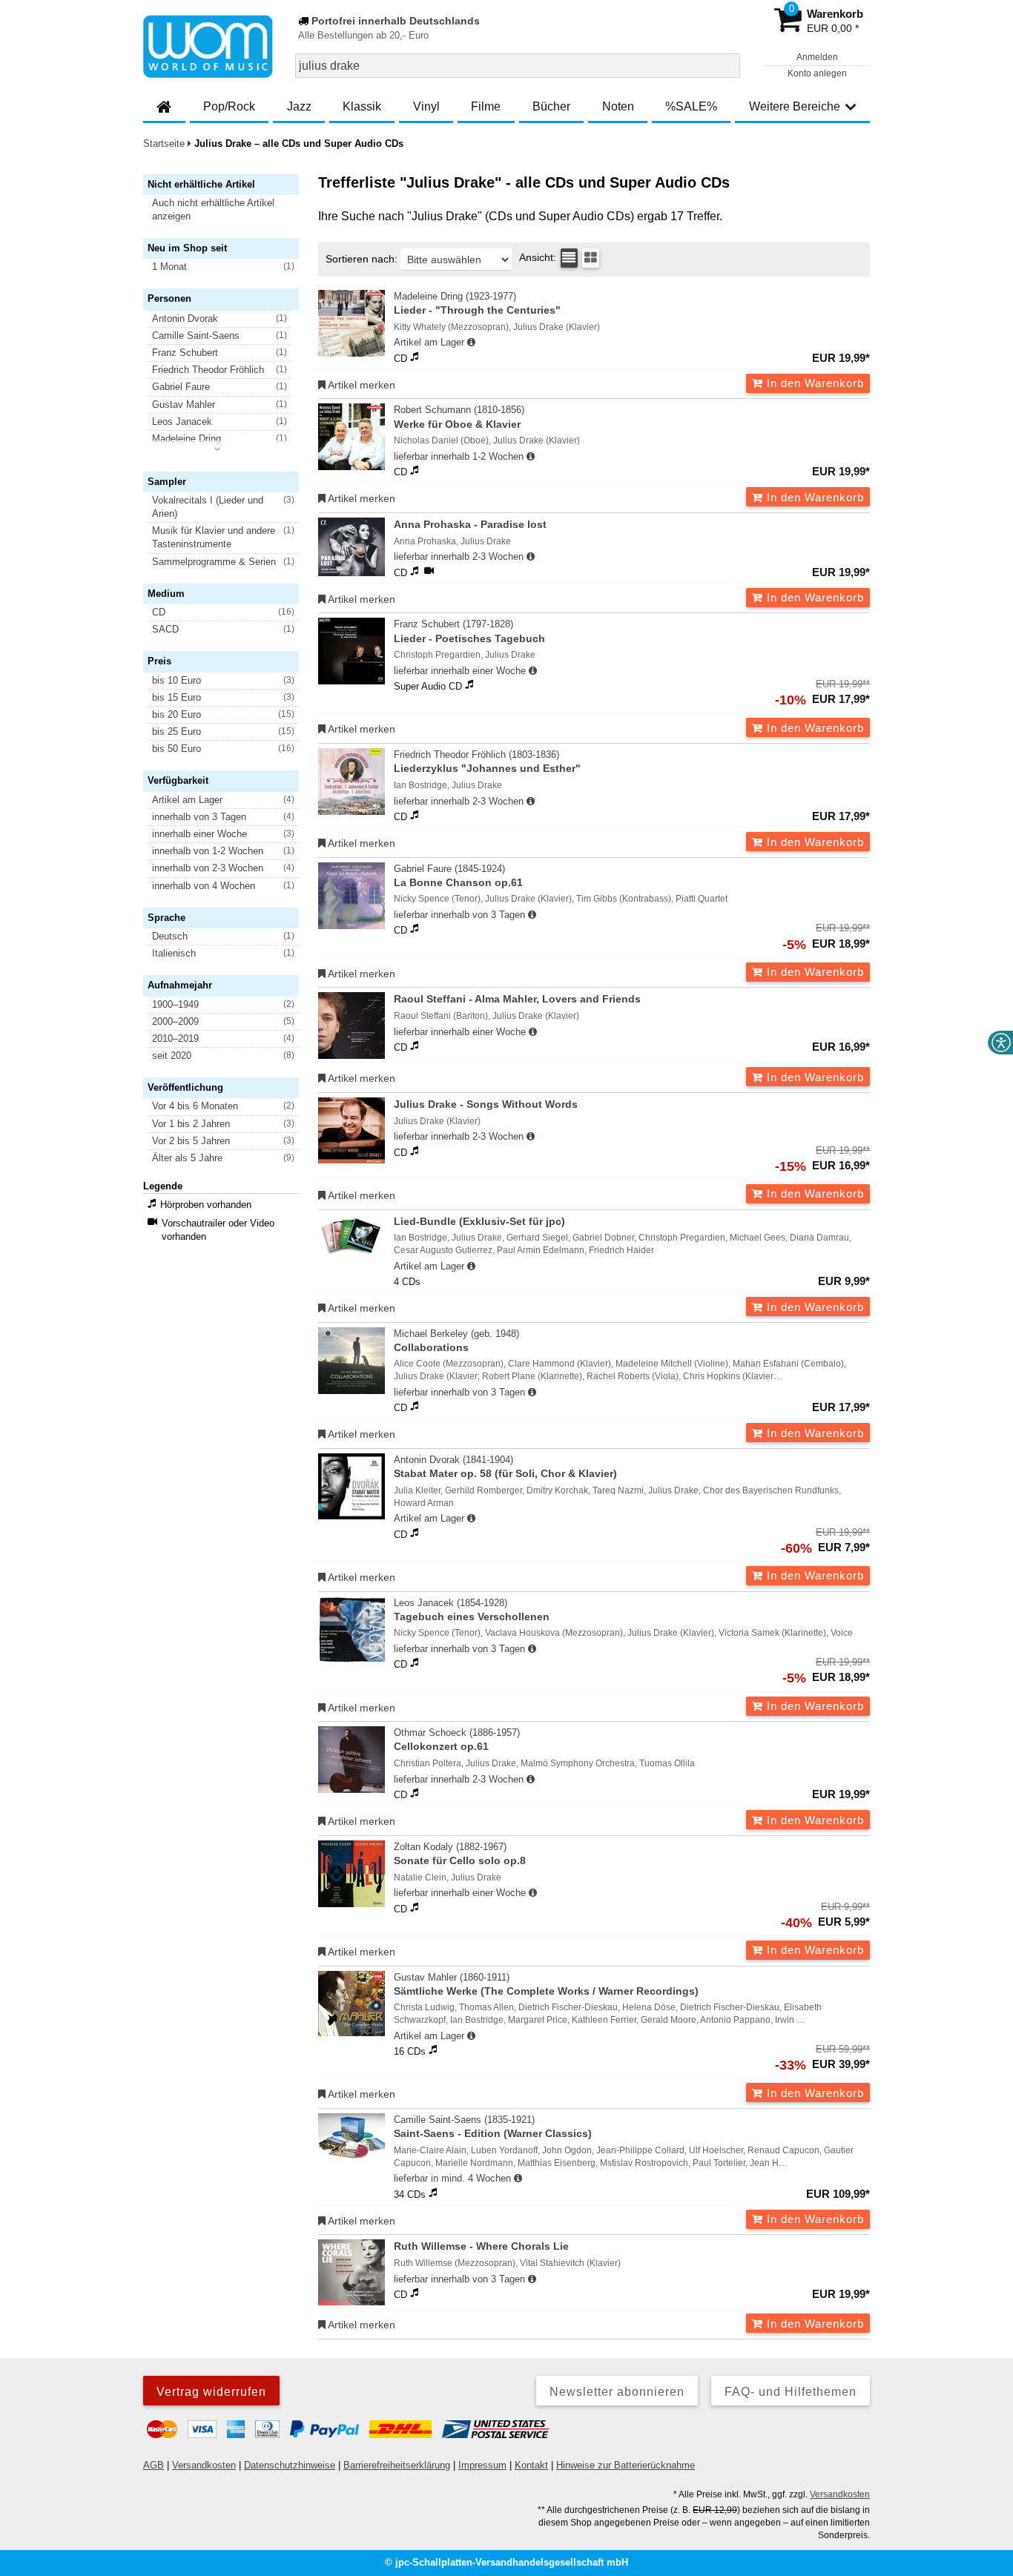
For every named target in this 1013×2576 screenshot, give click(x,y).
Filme (486, 106)
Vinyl (426, 106)
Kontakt (531, 2465)
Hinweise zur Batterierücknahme (626, 2465)
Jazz (299, 106)
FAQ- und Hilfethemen (791, 2392)
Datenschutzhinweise (290, 2465)
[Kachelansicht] (591, 258)
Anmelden (817, 57)
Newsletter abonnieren (617, 2392)
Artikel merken (360, 385)
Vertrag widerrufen (211, 2392)
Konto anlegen (817, 73)
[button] (228, 210)
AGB (154, 2465)
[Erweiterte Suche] (727, 65)
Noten (618, 106)
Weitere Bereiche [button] (795, 106)
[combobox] (518, 66)
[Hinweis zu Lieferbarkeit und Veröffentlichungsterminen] (471, 343)
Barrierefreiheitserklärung (397, 2465)
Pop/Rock (229, 106)
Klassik (362, 106)
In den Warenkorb (814, 383)
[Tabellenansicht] (569, 258)
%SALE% (691, 106)
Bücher (551, 106)
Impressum (482, 2465)
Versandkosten (204, 2465)
